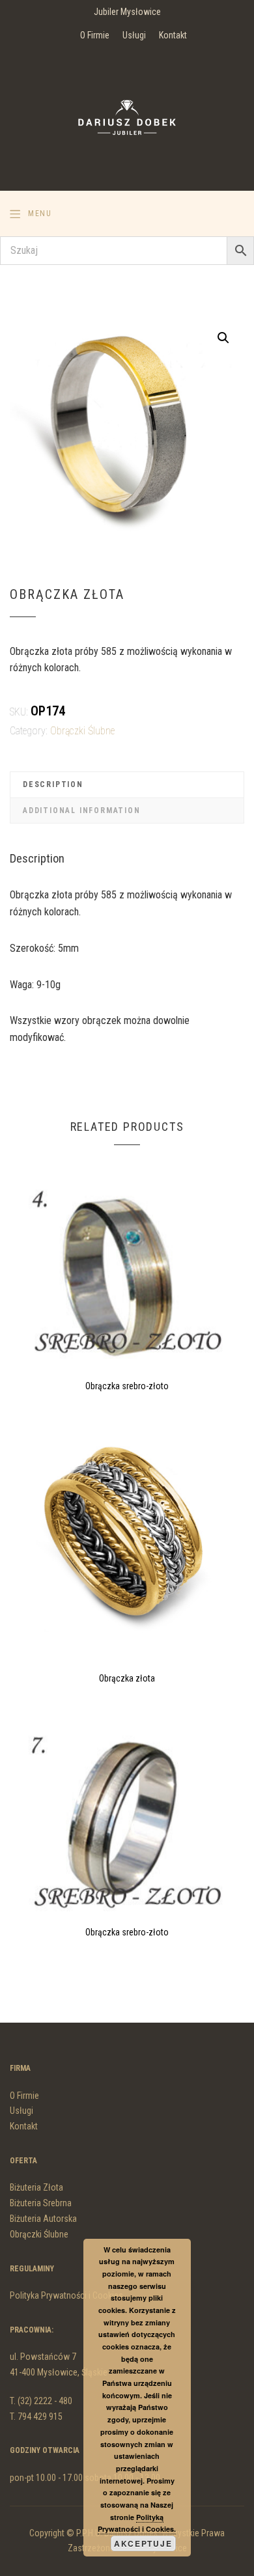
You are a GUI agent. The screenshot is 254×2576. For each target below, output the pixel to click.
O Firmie (95, 35)
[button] (223, 338)
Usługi (134, 35)
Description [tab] (53, 784)
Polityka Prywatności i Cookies (66, 2295)
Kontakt (173, 35)
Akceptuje (143, 2543)
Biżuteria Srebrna (41, 2203)
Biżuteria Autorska (43, 2219)
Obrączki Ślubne (82, 731)
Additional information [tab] (82, 810)
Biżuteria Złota (36, 2187)
